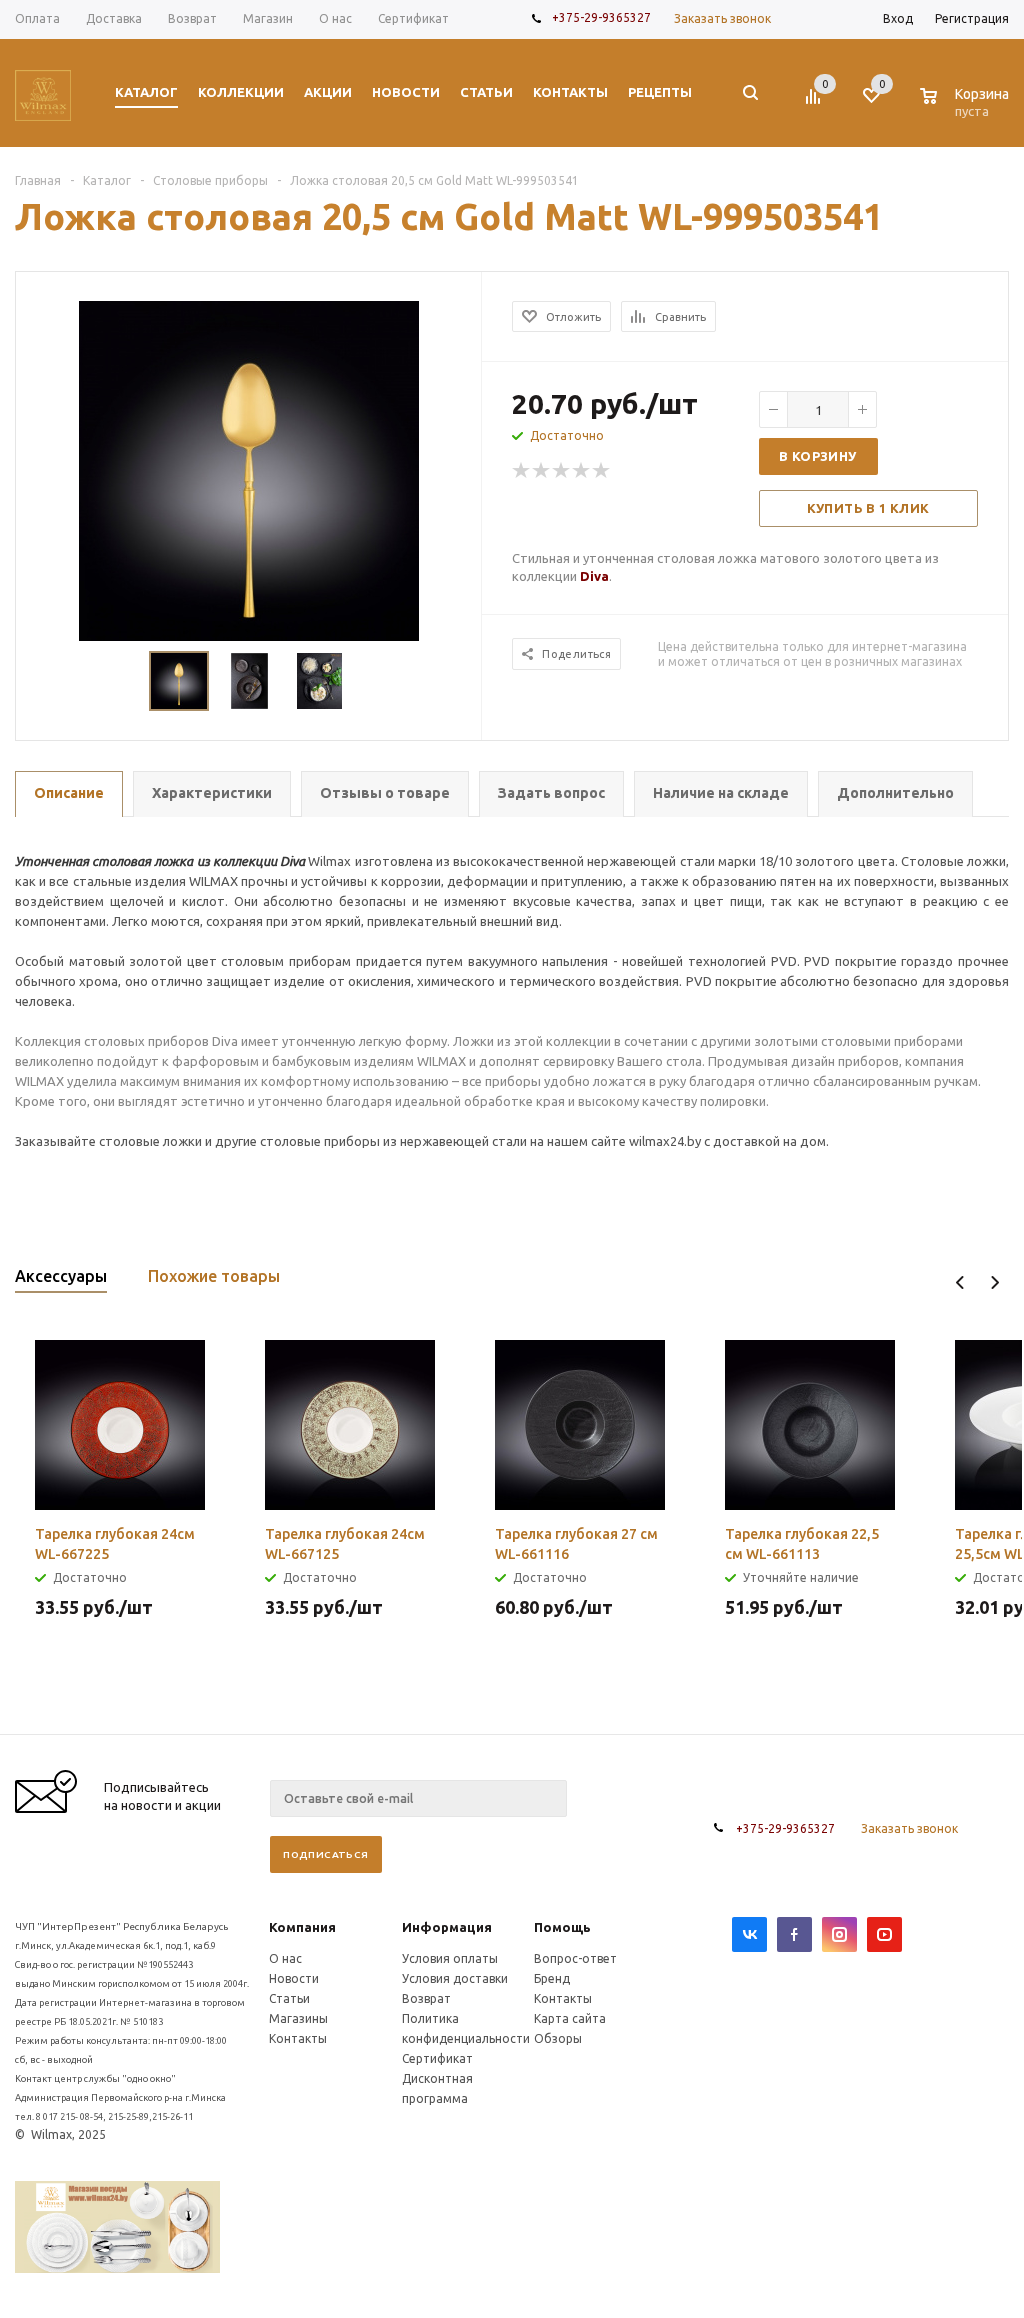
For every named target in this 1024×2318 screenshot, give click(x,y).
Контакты (298, 2038)
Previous (960, 1282)
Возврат (426, 1998)
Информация (447, 1927)
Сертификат (437, 2058)
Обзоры (558, 2038)
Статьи (289, 1998)
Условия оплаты (450, 1958)
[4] (582, 471)
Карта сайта (570, 2018)
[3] (562, 471)
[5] (602, 471)
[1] (522, 471)
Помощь (562, 1927)
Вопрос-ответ (575, 1958)
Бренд (552, 1978)
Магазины (298, 2018)
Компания (302, 1927)
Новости (294, 1978)
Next (994, 1282)
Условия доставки (455, 1978)
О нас (285, 1958)
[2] (542, 471)
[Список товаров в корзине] (967, 108)
